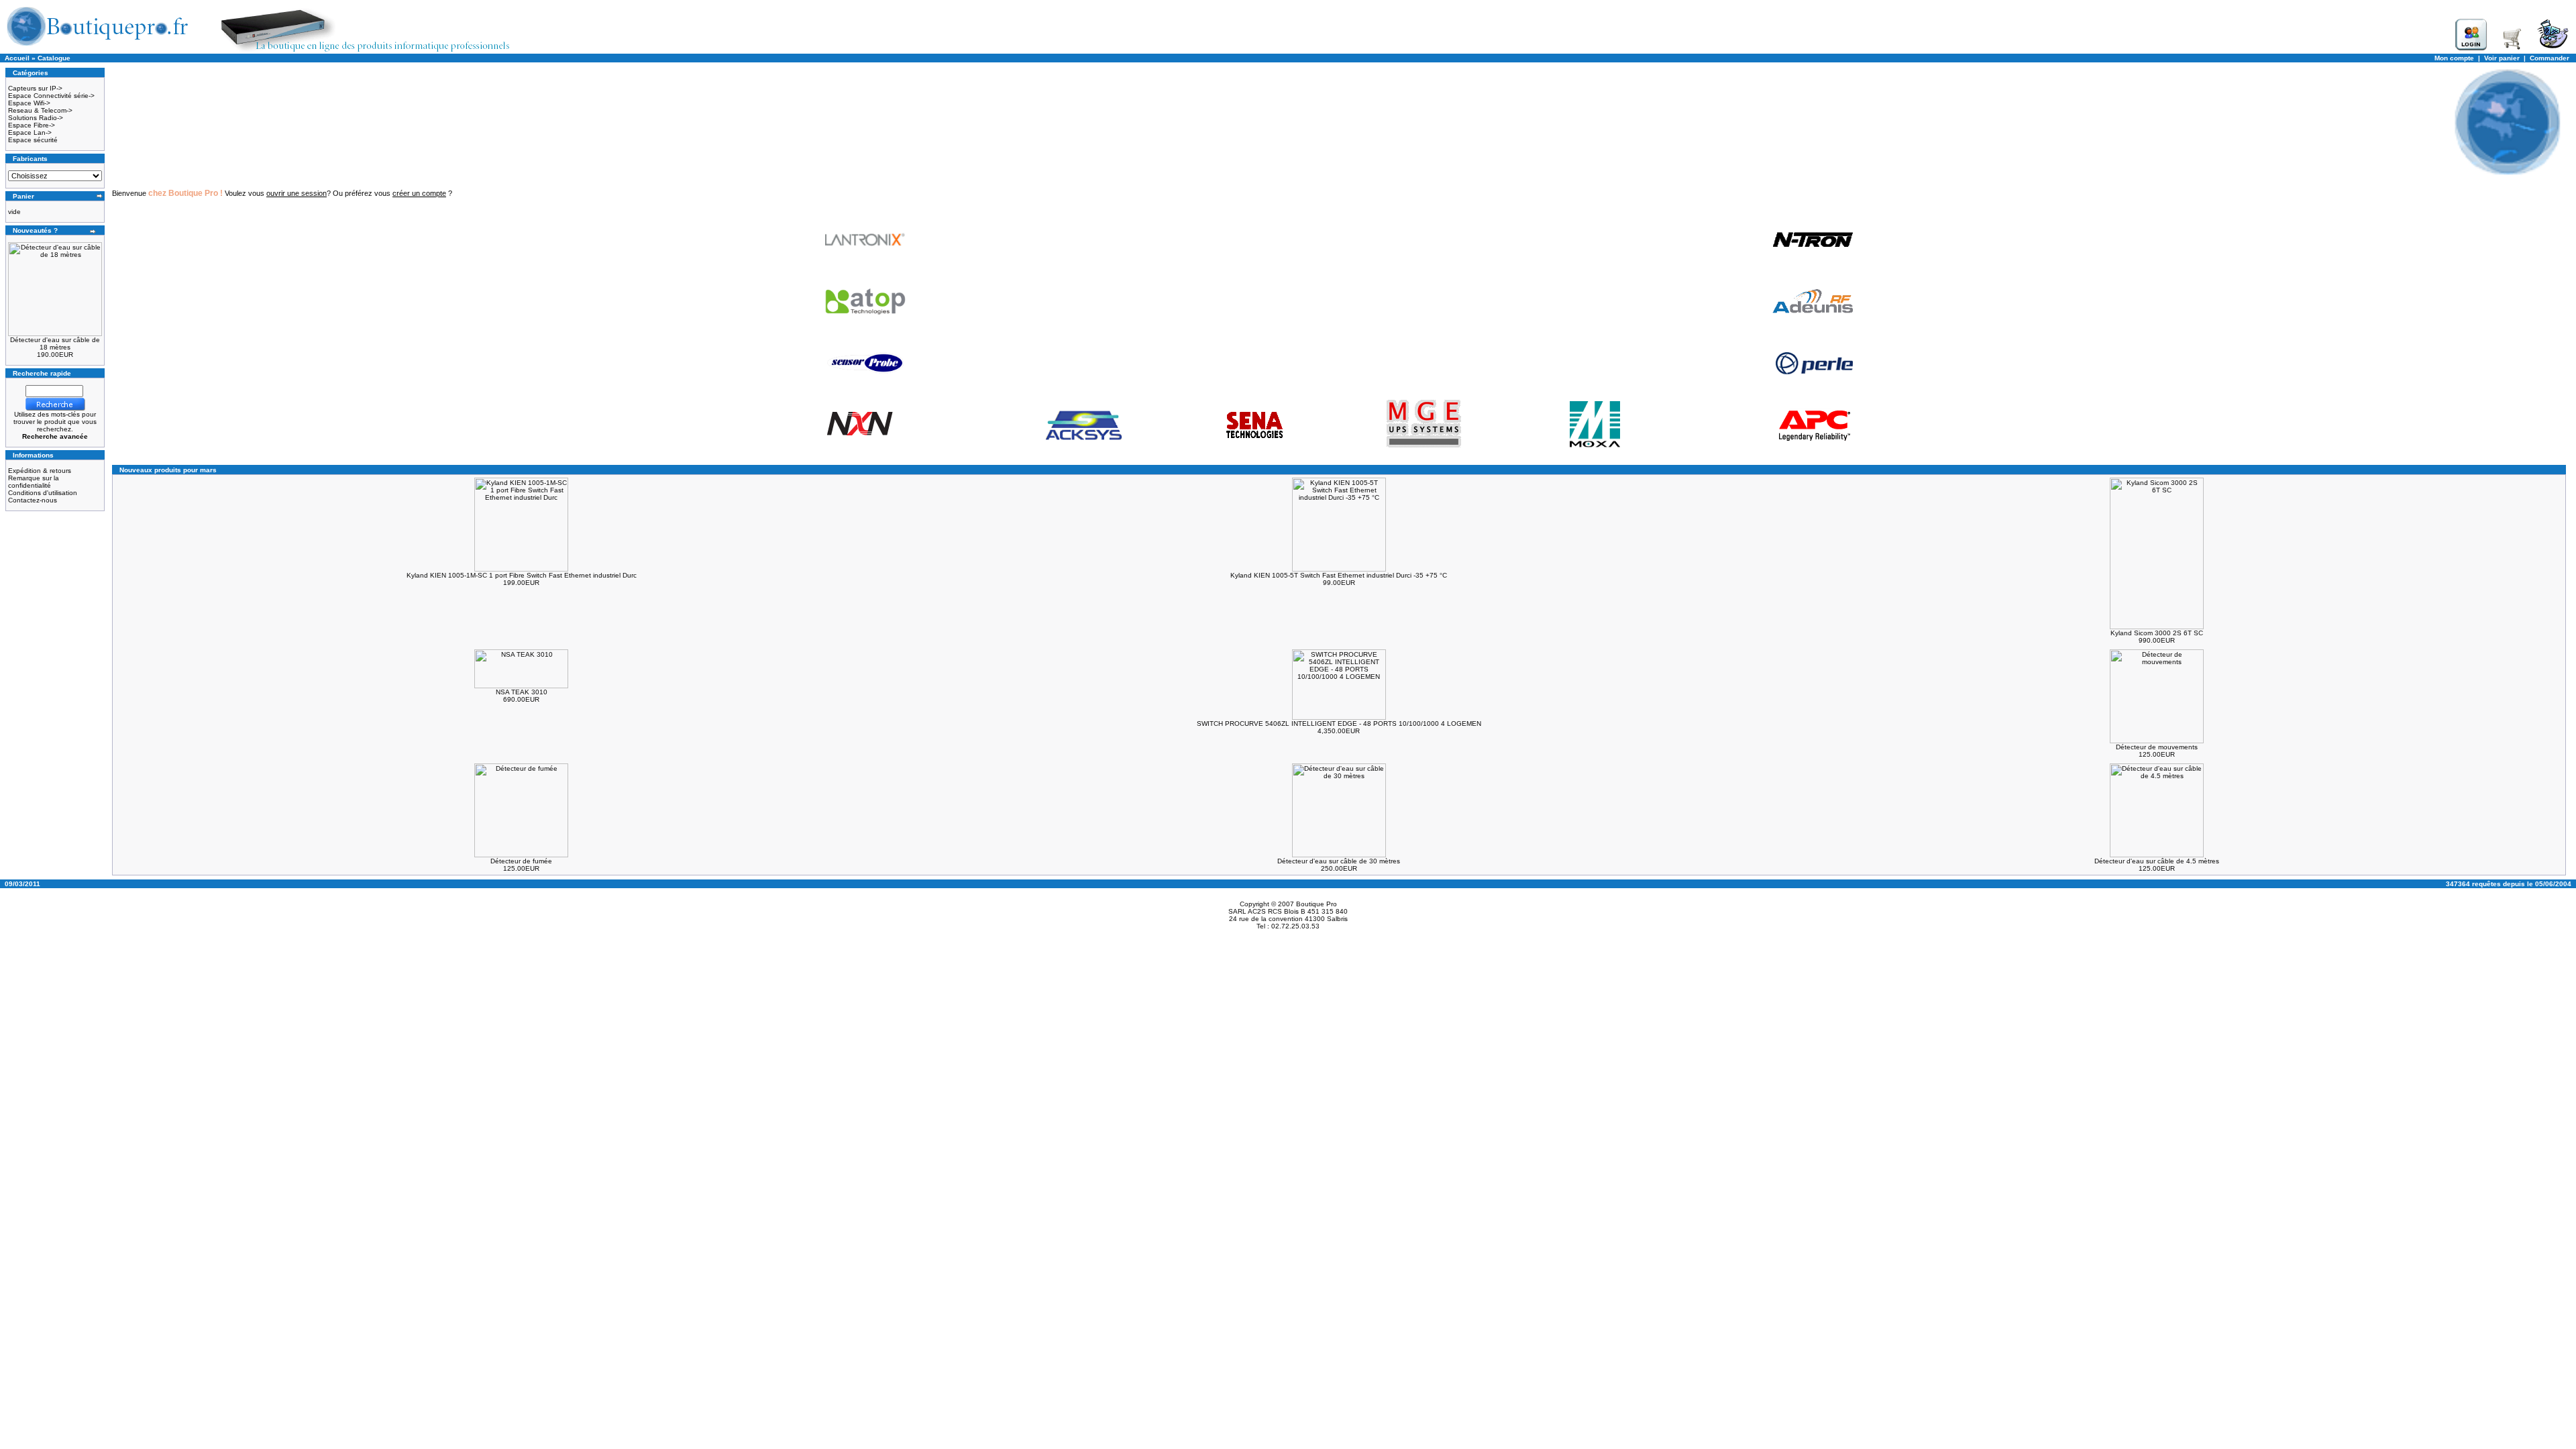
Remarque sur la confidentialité (34, 482)
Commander (2550, 58)
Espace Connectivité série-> (51, 96)
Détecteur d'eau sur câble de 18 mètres (55, 343)
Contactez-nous (33, 500)
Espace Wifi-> (29, 103)
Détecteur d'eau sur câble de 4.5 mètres (2157, 861)
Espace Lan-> (30, 132)
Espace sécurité (33, 140)
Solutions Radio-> (36, 118)
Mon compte (2454, 58)
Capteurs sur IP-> (35, 88)
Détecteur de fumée (521, 861)
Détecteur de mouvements (2157, 747)
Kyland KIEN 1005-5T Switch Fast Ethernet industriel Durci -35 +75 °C (1339, 575)
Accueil (17, 58)
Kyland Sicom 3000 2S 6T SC (2157, 633)
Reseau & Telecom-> (40, 110)
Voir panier (2502, 58)
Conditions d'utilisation (43, 493)
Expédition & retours (40, 471)
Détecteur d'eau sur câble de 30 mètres (1339, 861)
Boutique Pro (1317, 904)
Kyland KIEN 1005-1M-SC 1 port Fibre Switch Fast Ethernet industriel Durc (522, 575)
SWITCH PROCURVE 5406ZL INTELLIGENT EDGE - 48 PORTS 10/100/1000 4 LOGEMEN (1339, 723)
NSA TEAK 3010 (522, 692)
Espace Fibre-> (32, 125)
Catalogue (54, 58)
